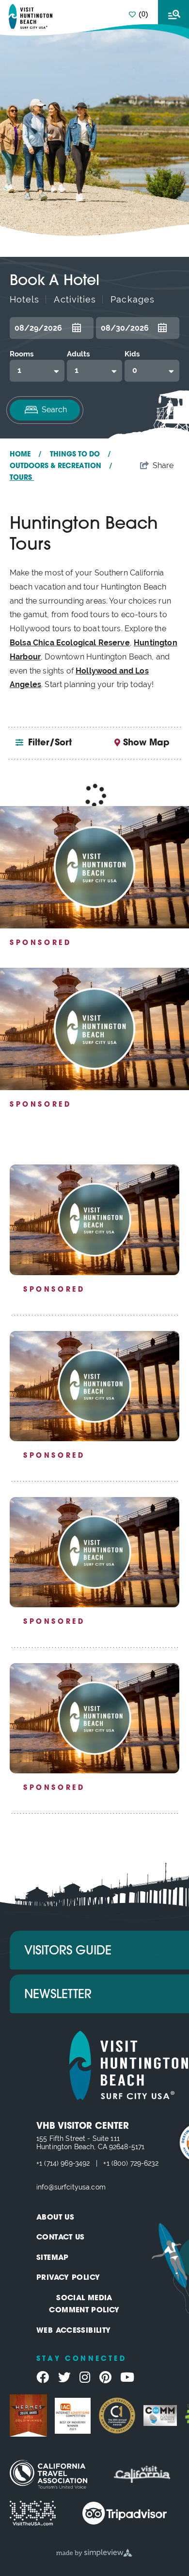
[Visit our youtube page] (127, 2377)
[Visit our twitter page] (64, 2377)
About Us (55, 2218)
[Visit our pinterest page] (105, 2377)
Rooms (22, 354)
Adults (78, 354)
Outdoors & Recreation (61, 466)
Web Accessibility (73, 2331)
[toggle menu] (173, 15)
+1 (40, 2163)
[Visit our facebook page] (43, 2377)
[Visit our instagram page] (85, 2377)
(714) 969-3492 (67, 2163)
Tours (22, 478)
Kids (132, 354)
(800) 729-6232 (135, 2163)
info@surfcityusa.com (71, 2187)
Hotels (24, 299)
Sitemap (53, 2258)
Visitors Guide (68, 1951)
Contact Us (61, 2238)
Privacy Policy (68, 2278)
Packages (133, 299)
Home (26, 455)
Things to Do (80, 455)
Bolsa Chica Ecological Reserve (70, 643)
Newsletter (58, 1995)
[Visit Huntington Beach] (31, 17)
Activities (75, 299)
